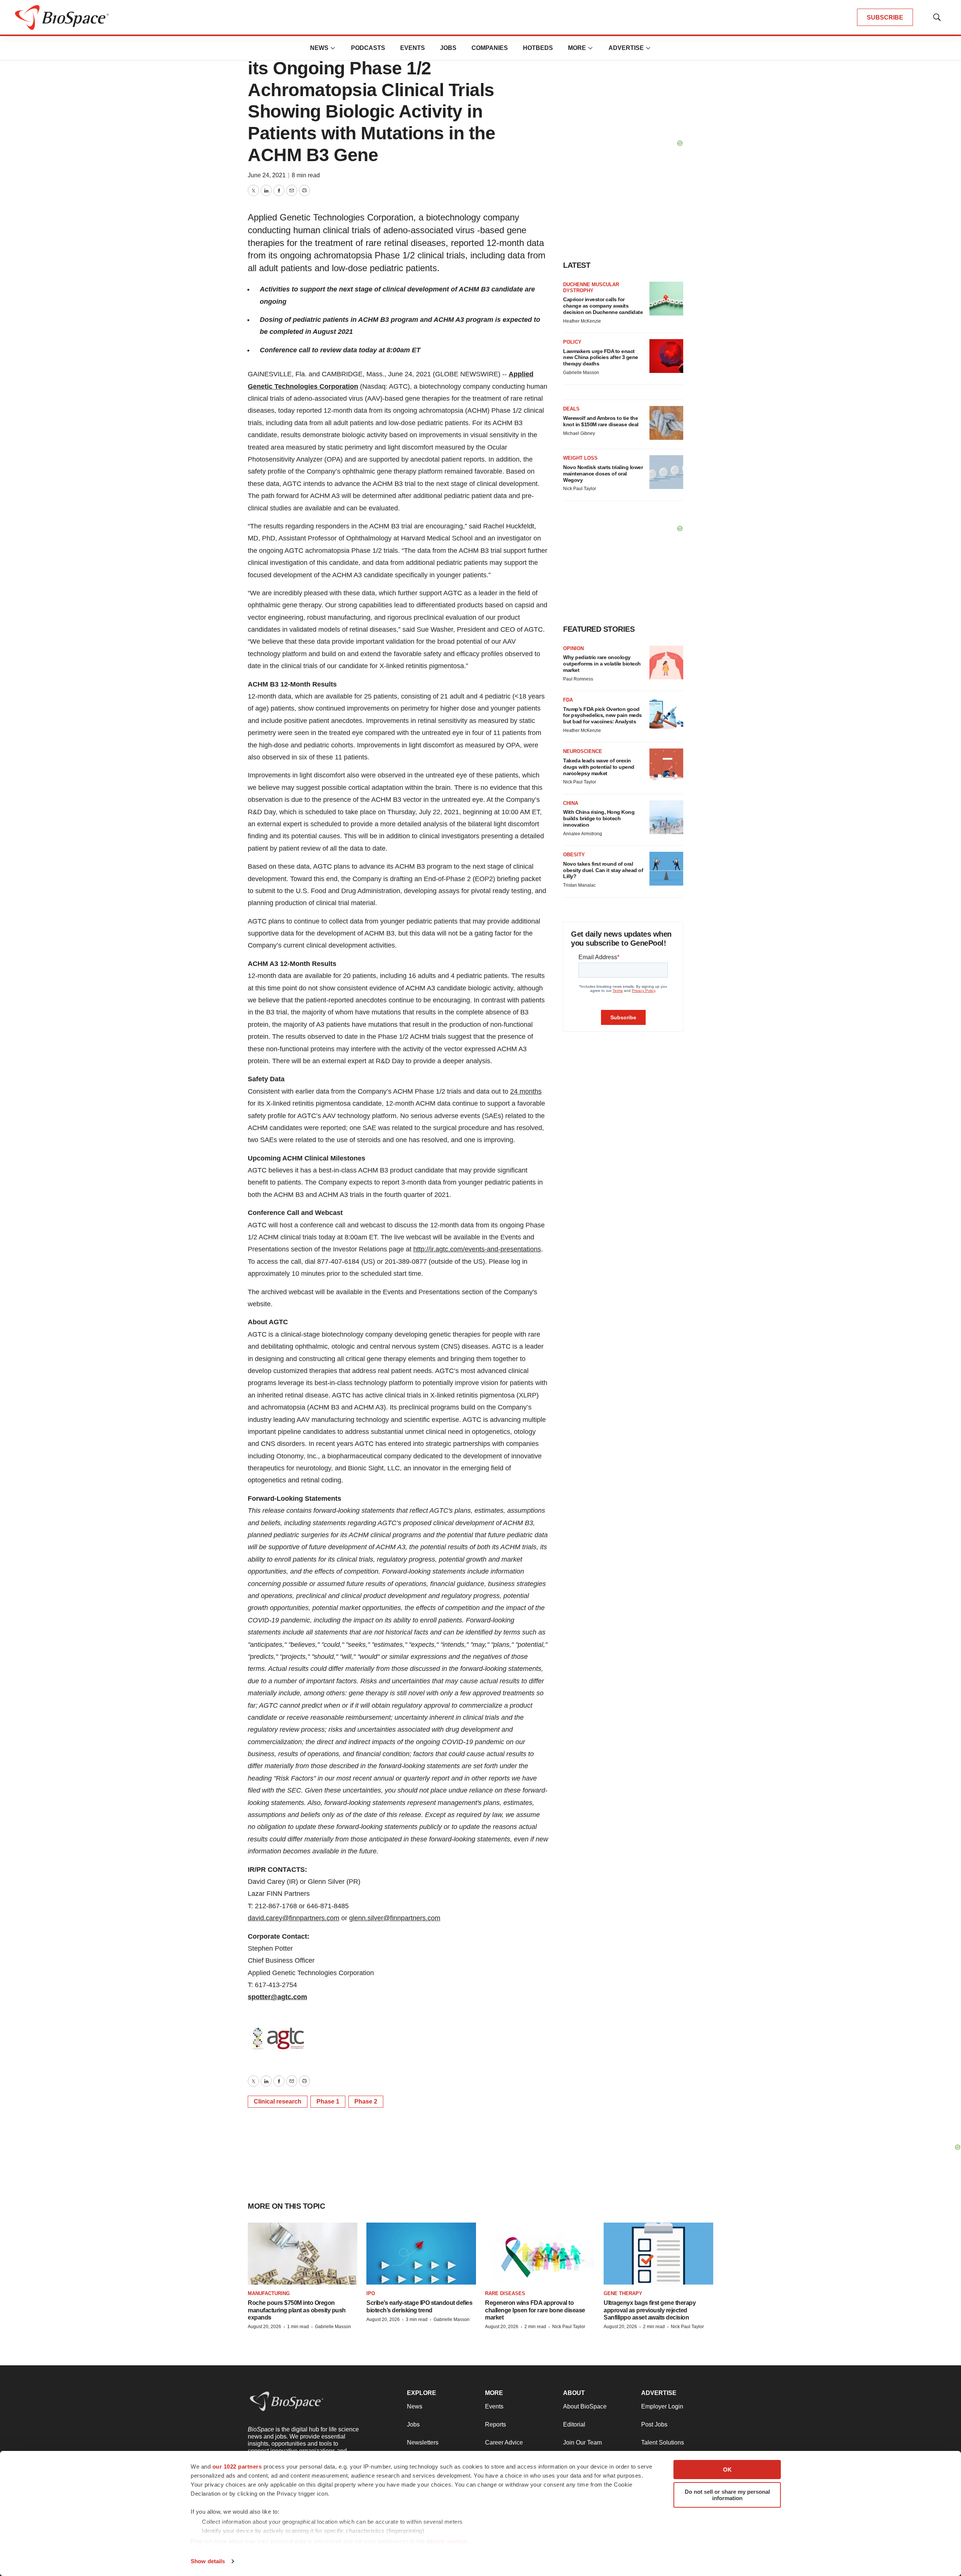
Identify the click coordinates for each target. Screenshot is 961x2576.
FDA (568, 700)
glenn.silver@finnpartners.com (395, 1918)
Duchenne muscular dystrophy (591, 287)
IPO (371, 2293)
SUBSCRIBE (885, 17)
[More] (333, 48)
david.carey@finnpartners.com (294, 1918)
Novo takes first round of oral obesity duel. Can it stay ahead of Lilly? (603, 870)
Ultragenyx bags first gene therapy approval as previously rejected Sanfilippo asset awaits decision (650, 2310)
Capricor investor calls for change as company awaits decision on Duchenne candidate (603, 306)
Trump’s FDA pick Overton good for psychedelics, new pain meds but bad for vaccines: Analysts (603, 715)
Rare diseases (505, 2293)
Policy (572, 342)
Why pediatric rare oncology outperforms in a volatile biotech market (602, 664)
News (319, 48)
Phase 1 (328, 2101)
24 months (526, 1091)
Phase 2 (366, 2101)
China (571, 803)
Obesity (574, 855)
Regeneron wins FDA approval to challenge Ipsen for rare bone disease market (535, 2310)
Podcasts (368, 48)
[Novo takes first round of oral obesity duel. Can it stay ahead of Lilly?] (666, 869)
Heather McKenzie (582, 321)
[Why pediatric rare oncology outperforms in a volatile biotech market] (666, 662)
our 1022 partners (237, 2467)
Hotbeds (538, 48)
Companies (490, 48)
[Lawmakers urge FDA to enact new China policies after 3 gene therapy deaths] (666, 356)
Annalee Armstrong (583, 834)
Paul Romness (578, 679)
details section (447, 2541)
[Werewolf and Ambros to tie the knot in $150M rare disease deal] (666, 423)
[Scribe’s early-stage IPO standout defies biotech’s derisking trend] (421, 2254)
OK (727, 2470)
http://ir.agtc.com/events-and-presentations (477, 1249)
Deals (571, 409)
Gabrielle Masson (581, 373)
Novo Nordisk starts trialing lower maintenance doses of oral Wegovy (603, 474)
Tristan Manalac (579, 885)
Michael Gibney (579, 433)
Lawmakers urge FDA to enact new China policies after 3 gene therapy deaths (601, 358)
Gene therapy (623, 2293)
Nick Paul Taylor (580, 489)
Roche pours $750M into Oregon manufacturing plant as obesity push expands (297, 2310)
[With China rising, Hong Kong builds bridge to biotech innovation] (666, 817)
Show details (208, 2561)
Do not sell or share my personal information (727, 2495)
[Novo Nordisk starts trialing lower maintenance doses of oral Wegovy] (666, 472)
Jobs (448, 48)
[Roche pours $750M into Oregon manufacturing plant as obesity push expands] (303, 2254)
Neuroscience (583, 751)
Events (413, 48)
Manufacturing (269, 2293)
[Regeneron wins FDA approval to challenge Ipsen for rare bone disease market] (540, 2254)
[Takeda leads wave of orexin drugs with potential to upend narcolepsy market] (666, 765)
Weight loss (580, 458)
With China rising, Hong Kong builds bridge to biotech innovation (599, 818)
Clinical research (278, 2101)
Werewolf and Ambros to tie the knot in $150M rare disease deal (601, 421)
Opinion (573, 648)
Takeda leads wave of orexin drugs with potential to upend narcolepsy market (599, 767)
